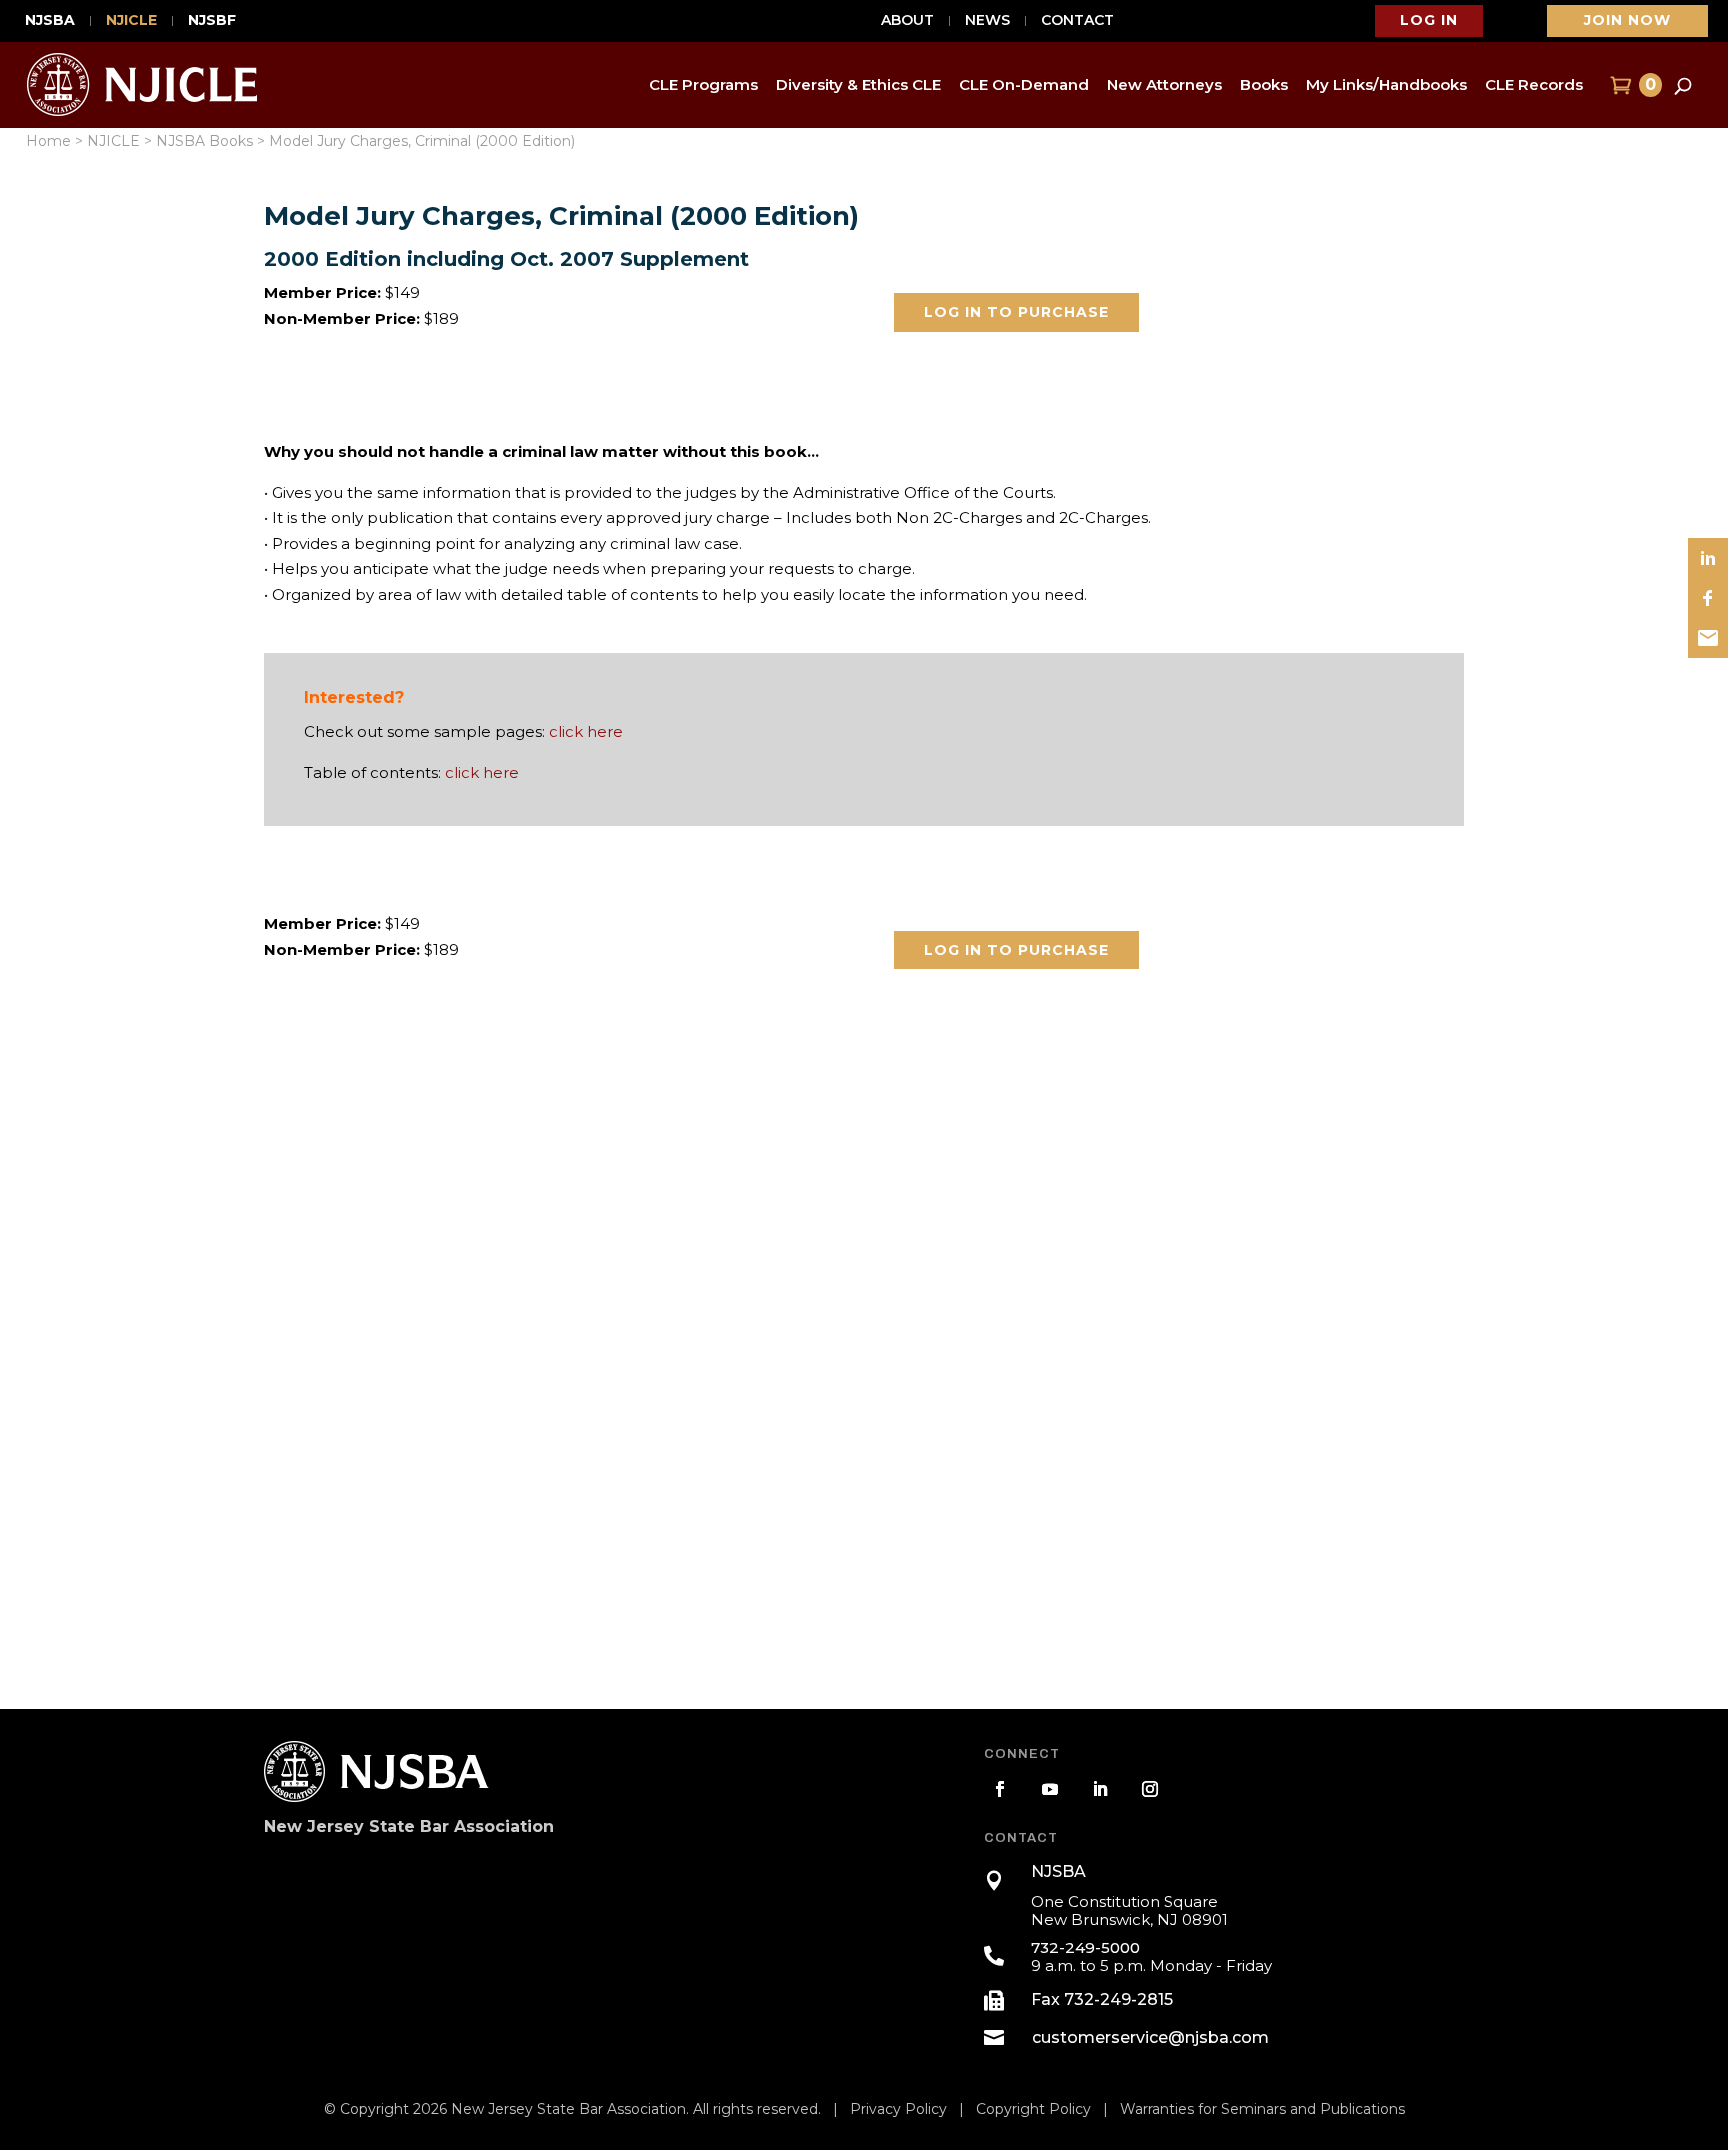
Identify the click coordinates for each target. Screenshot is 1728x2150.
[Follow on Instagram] (1150, 1789)
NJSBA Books (204, 141)
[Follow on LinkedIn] (1100, 1789)
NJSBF (212, 21)
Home (48, 141)
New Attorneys (1164, 84)
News (987, 21)
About (907, 21)
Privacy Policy (898, 2109)
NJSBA (50, 21)
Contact (1077, 21)
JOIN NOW (1627, 20)
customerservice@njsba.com (1150, 2037)
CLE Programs (703, 84)
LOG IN (1429, 20)
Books (1264, 84)
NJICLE (131, 21)
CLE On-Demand (1024, 84)
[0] (1618, 85)
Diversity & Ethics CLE (858, 84)
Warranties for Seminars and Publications (1262, 2109)
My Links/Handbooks (1386, 84)
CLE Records (1534, 84)
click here (586, 731)
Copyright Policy (1033, 2109)
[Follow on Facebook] (1000, 1789)
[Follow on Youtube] (1050, 1789)
